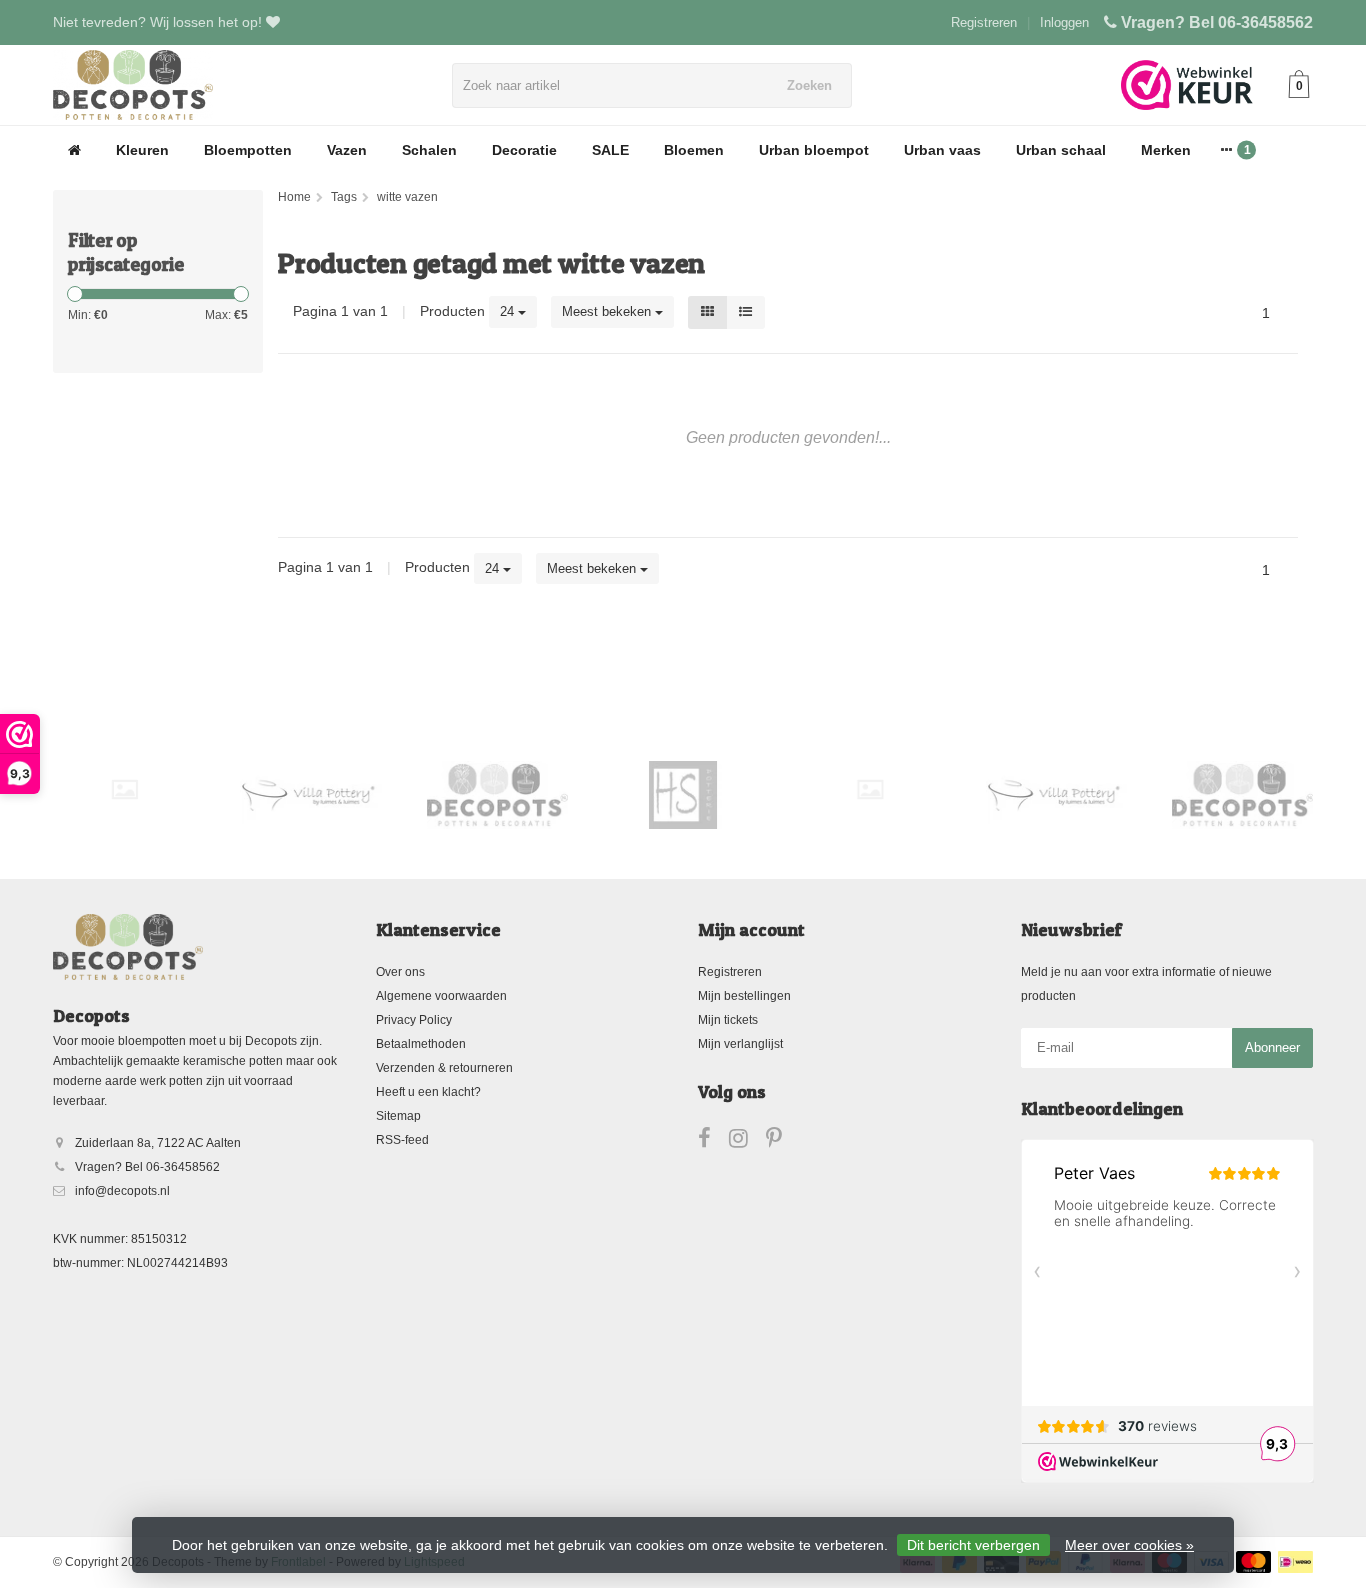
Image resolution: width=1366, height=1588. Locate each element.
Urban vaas (942, 150)
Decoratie (524, 150)
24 (509, 311)
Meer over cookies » (1129, 1545)
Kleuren (142, 150)
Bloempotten (248, 150)
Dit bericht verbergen (973, 1545)
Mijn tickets (728, 1020)
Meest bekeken (608, 311)
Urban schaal (1061, 150)
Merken (1166, 150)
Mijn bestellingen (744, 996)
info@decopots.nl (122, 1191)
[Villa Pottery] (310, 795)
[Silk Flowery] (124, 789)
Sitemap (398, 1116)
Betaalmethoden (421, 1044)
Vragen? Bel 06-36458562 (1217, 22)
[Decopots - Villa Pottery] (497, 795)
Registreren (984, 22)
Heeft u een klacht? (428, 1092)
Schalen (429, 150)
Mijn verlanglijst (740, 1044)
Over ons (400, 972)
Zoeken (809, 85)
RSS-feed (402, 1140)
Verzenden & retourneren (444, 1068)
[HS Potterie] (683, 795)
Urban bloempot (814, 150)
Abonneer (1272, 1047)
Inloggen (1064, 22)
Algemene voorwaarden (441, 996)
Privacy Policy (414, 1020)
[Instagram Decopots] (747, 1142)
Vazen (347, 150)
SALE (610, 150)
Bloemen (694, 150)
